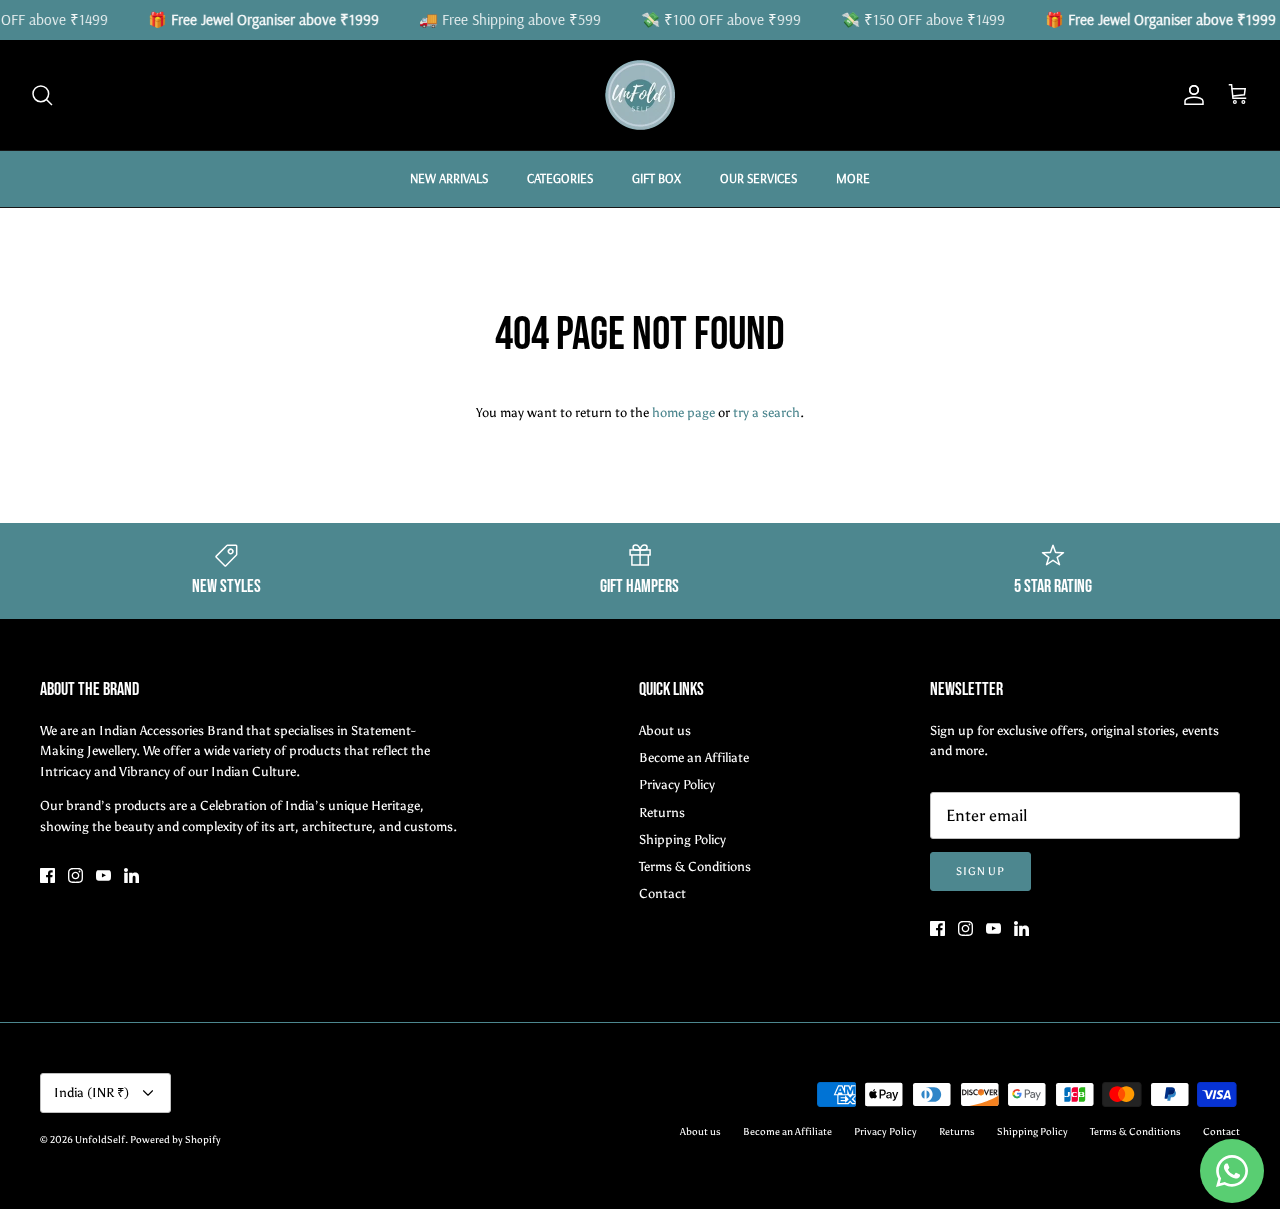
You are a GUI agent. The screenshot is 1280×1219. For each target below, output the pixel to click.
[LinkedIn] (131, 875)
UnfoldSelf (100, 1140)
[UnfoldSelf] (640, 95)
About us (665, 730)
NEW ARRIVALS (449, 178)
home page (683, 412)
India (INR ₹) (91, 1092)
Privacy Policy (677, 784)
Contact (662, 893)
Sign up (980, 871)
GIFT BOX (656, 178)
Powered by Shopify (175, 1140)
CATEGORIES (560, 178)
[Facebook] (47, 875)
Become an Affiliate (694, 757)
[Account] (1190, 95)
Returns (662, 812)
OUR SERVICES (758, 178)
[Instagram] (75, 875)
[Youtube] (103, 875)
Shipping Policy (682, 839)
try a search (766, 412)
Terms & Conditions (695, 866)
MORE (853, 178)
